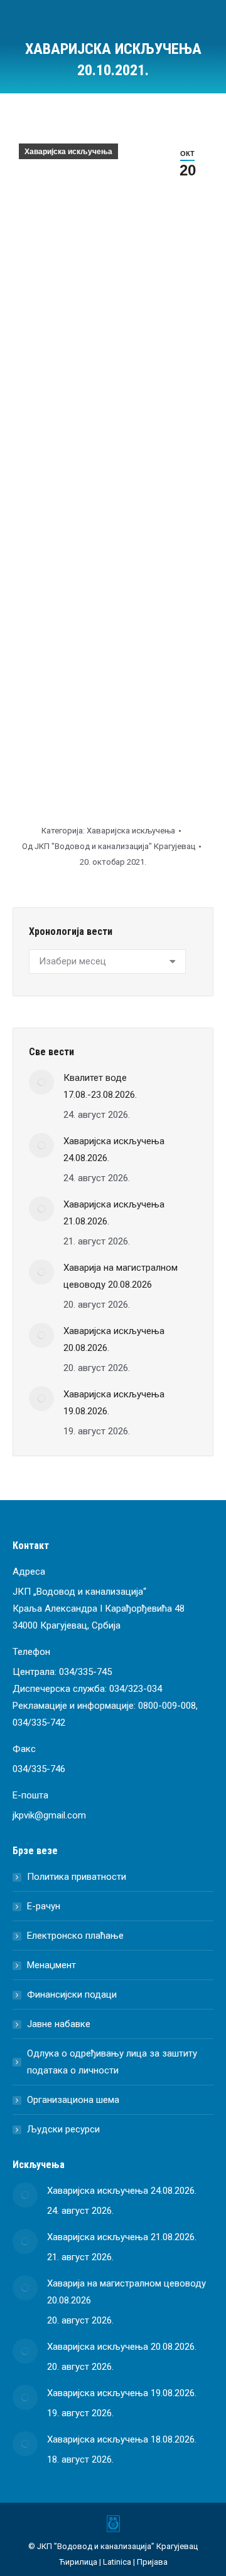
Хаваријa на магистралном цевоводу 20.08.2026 (121, 1276)
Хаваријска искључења (68, 152)
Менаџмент (51, 1965)
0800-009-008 (167, 1706)
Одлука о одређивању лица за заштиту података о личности (112, 2062)
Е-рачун (44, 1906)
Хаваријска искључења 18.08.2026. (122, 2439)
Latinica (117, 2562)
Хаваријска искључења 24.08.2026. (114, 1150)
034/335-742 (39, 1723)
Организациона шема (73, 2100)
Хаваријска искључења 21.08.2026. (114, 1213)
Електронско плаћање (75, 1936)
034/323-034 (136, 1689)
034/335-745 (85, 1672)
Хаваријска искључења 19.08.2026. (114, 1403)
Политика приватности (77, 1877)
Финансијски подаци (72, 1995)
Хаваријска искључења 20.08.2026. (114, 1339)
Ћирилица (78, 2562)
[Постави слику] (41, 1082)
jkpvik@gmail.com (49, 1815)
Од (109, 846)
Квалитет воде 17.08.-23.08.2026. (100, 1086)
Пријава (152, 2562)
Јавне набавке (59, 2024)
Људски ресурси (63, 2129)
